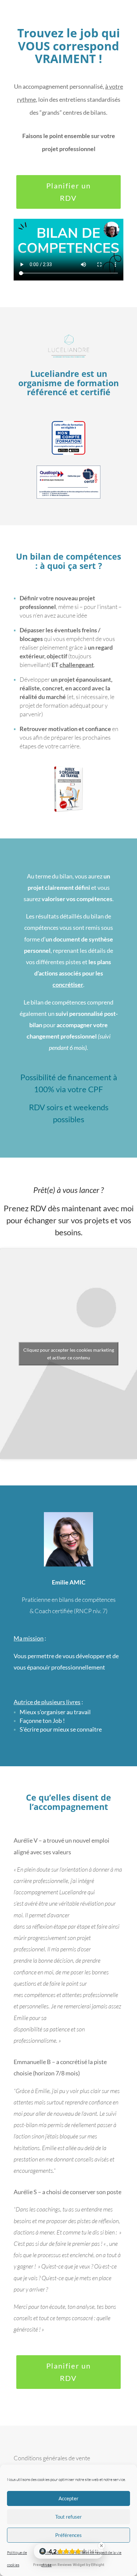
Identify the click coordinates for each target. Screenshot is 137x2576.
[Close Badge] (101, 2546)
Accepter (68, 2498)
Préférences (68, 2535)
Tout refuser (68, 2517)
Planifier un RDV (68, 192)
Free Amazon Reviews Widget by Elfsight (69, 2565)
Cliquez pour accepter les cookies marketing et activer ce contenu (69, 1354)
